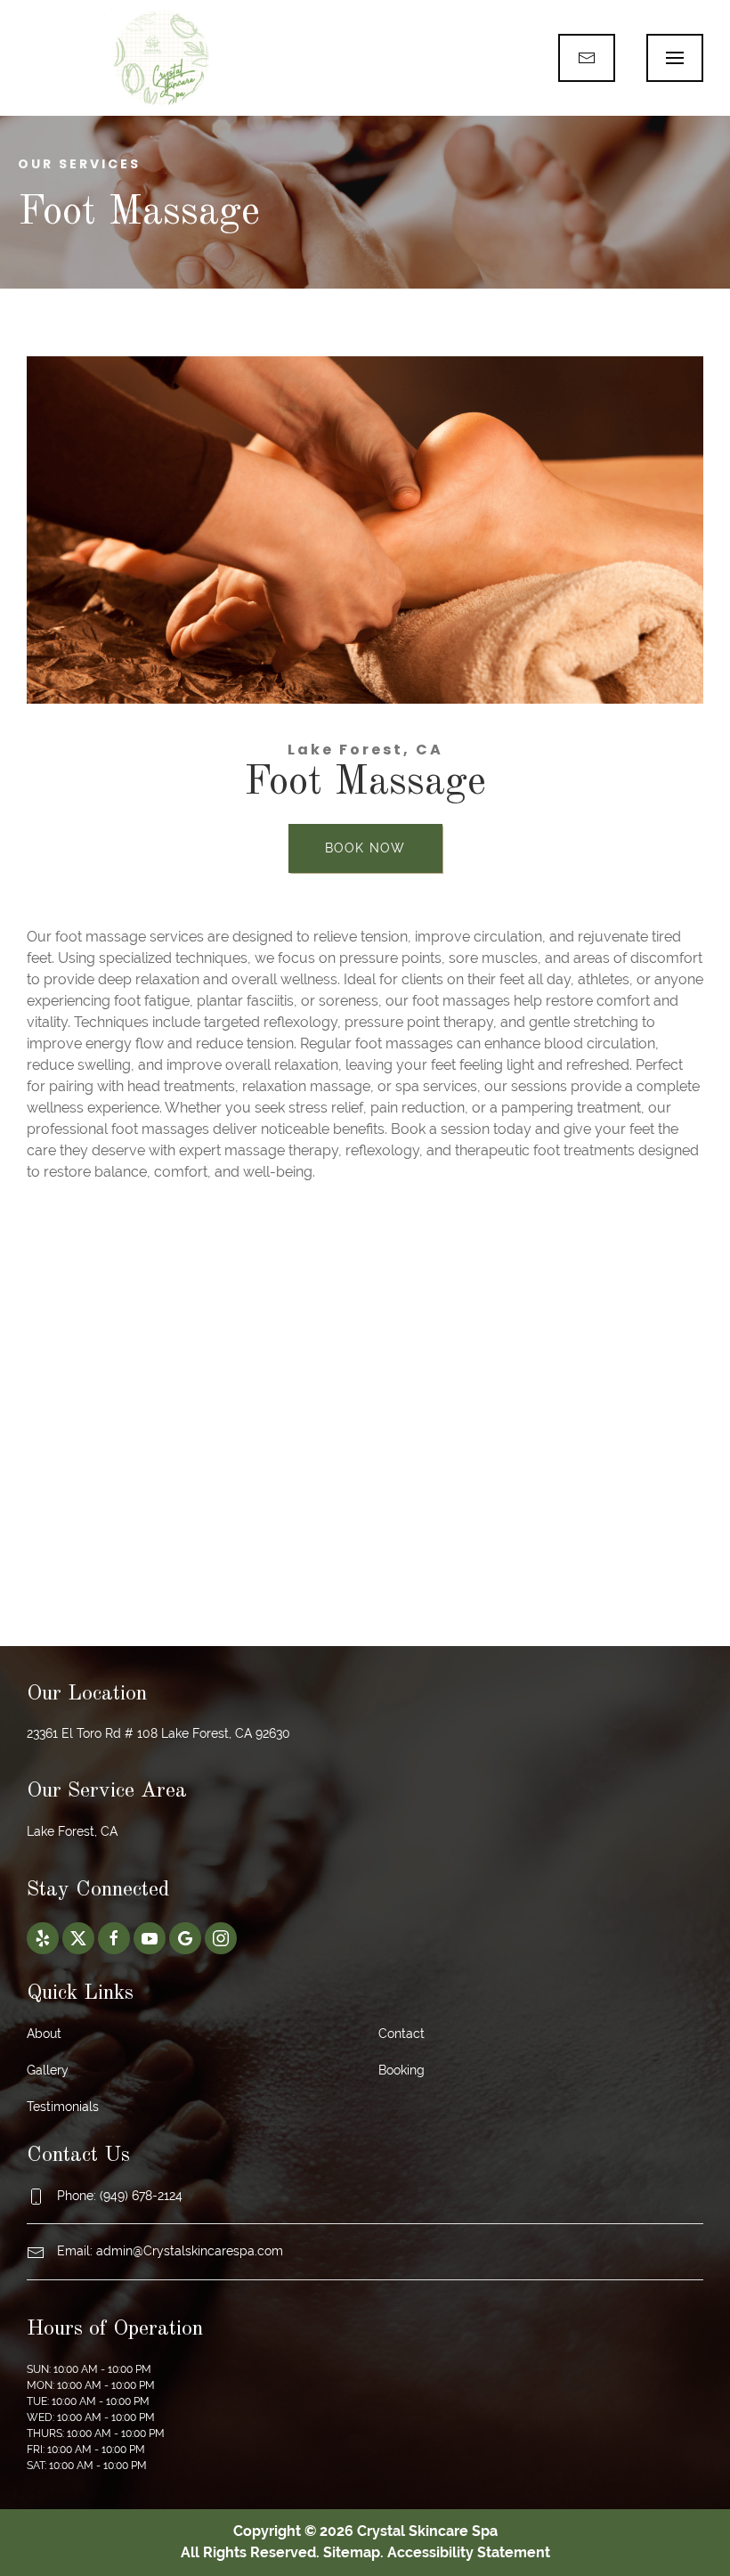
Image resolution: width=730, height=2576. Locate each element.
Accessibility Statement (469, 2552)
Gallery (48, 2070)
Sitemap (352, 2552)
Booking (401, 2070)
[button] (675, 58)
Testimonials (63, 2107)
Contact (401, 2034)
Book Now (365, 848)
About (44, 2034)
